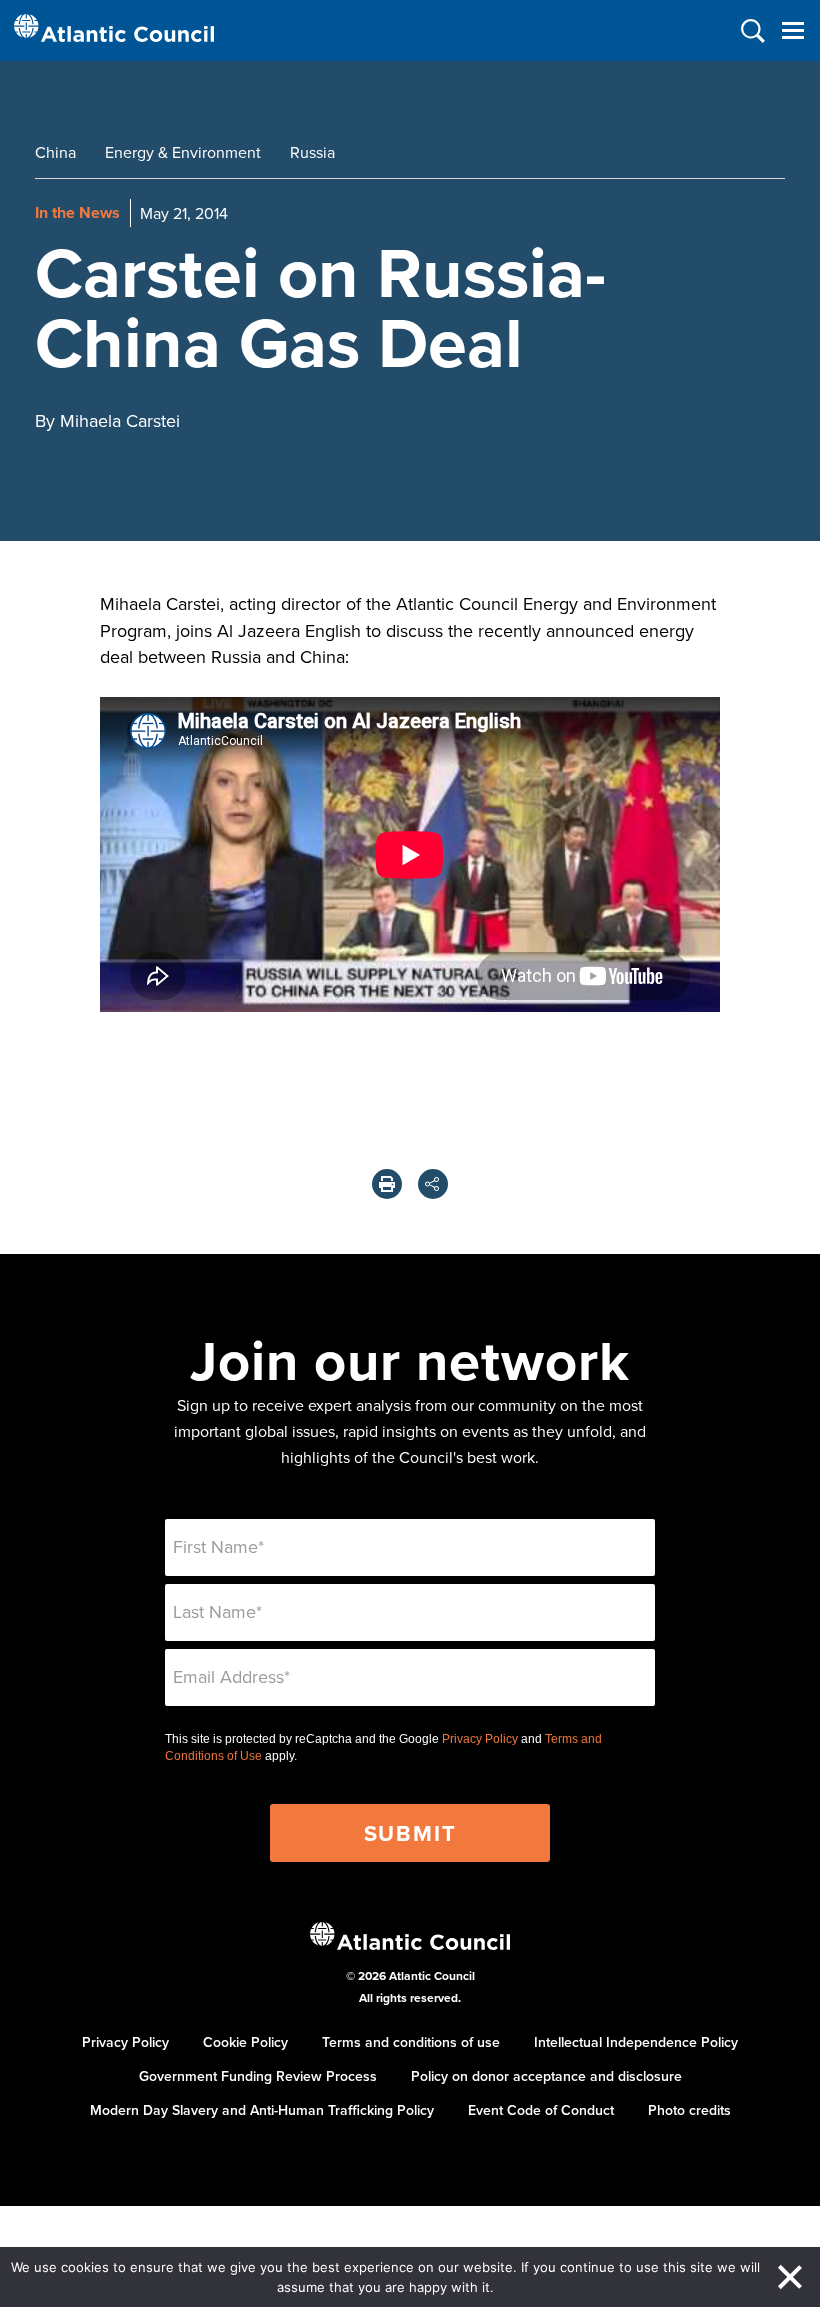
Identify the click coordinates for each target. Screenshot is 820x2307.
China (55, 152)
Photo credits (689, 2110)
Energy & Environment (183, 152)
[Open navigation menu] (792, 30)
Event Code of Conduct (541, 2110)
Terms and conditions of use (411, 2042)
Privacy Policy (480, 1739)
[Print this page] (387, 1184)
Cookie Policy (245, 2042)
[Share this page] (433, 1184)
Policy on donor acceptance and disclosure (546, 2076)
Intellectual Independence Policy (636, 2042)
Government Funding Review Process (258, 2076)
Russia (312, 152)
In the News (77, 212)
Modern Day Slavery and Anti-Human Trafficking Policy (262, 2110)
